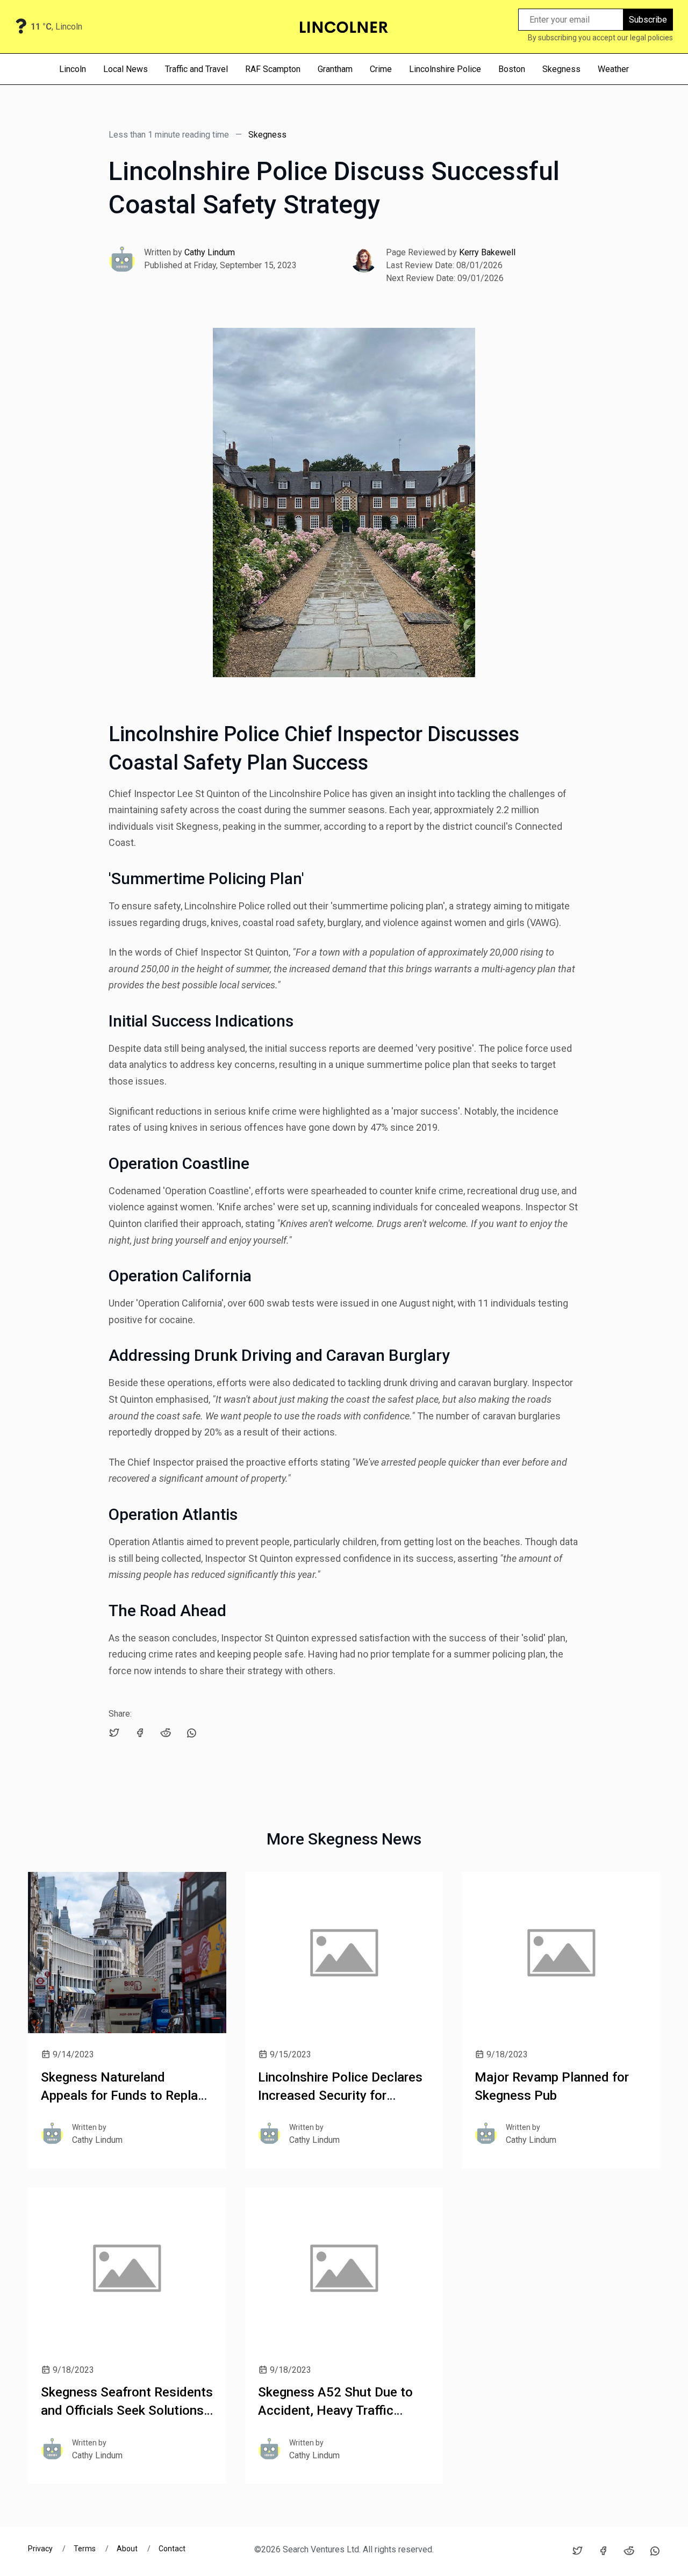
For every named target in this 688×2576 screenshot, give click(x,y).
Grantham (335, 69)
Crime (381, 69)
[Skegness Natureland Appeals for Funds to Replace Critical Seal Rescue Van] (127, 1953)
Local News (126, 69)
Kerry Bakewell (487, 252)
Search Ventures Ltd (321, 2549)
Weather (613, 69)
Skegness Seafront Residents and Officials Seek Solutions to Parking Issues (127, 2410)
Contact (172, 2549)
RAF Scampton (273, 69)
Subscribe (648, 20)
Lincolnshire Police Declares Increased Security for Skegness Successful (340, 2095)
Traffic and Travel (196, 69)
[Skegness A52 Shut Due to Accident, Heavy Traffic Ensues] (344, 2268)
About (127, 2549)
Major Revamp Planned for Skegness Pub (552, 2086)
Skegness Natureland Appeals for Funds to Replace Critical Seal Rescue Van (126, 2095)
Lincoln (73, 69)
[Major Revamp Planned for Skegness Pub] (561, 1953)
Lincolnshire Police (445, 69)
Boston (512, 69)
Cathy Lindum (210, 252)
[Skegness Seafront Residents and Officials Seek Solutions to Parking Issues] (127, 2268)
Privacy (41, 2549)
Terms (85, 2549)
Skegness (561, 69)
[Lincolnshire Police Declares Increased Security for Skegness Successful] (344, 1953)
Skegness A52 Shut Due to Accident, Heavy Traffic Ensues (335, 2410)
